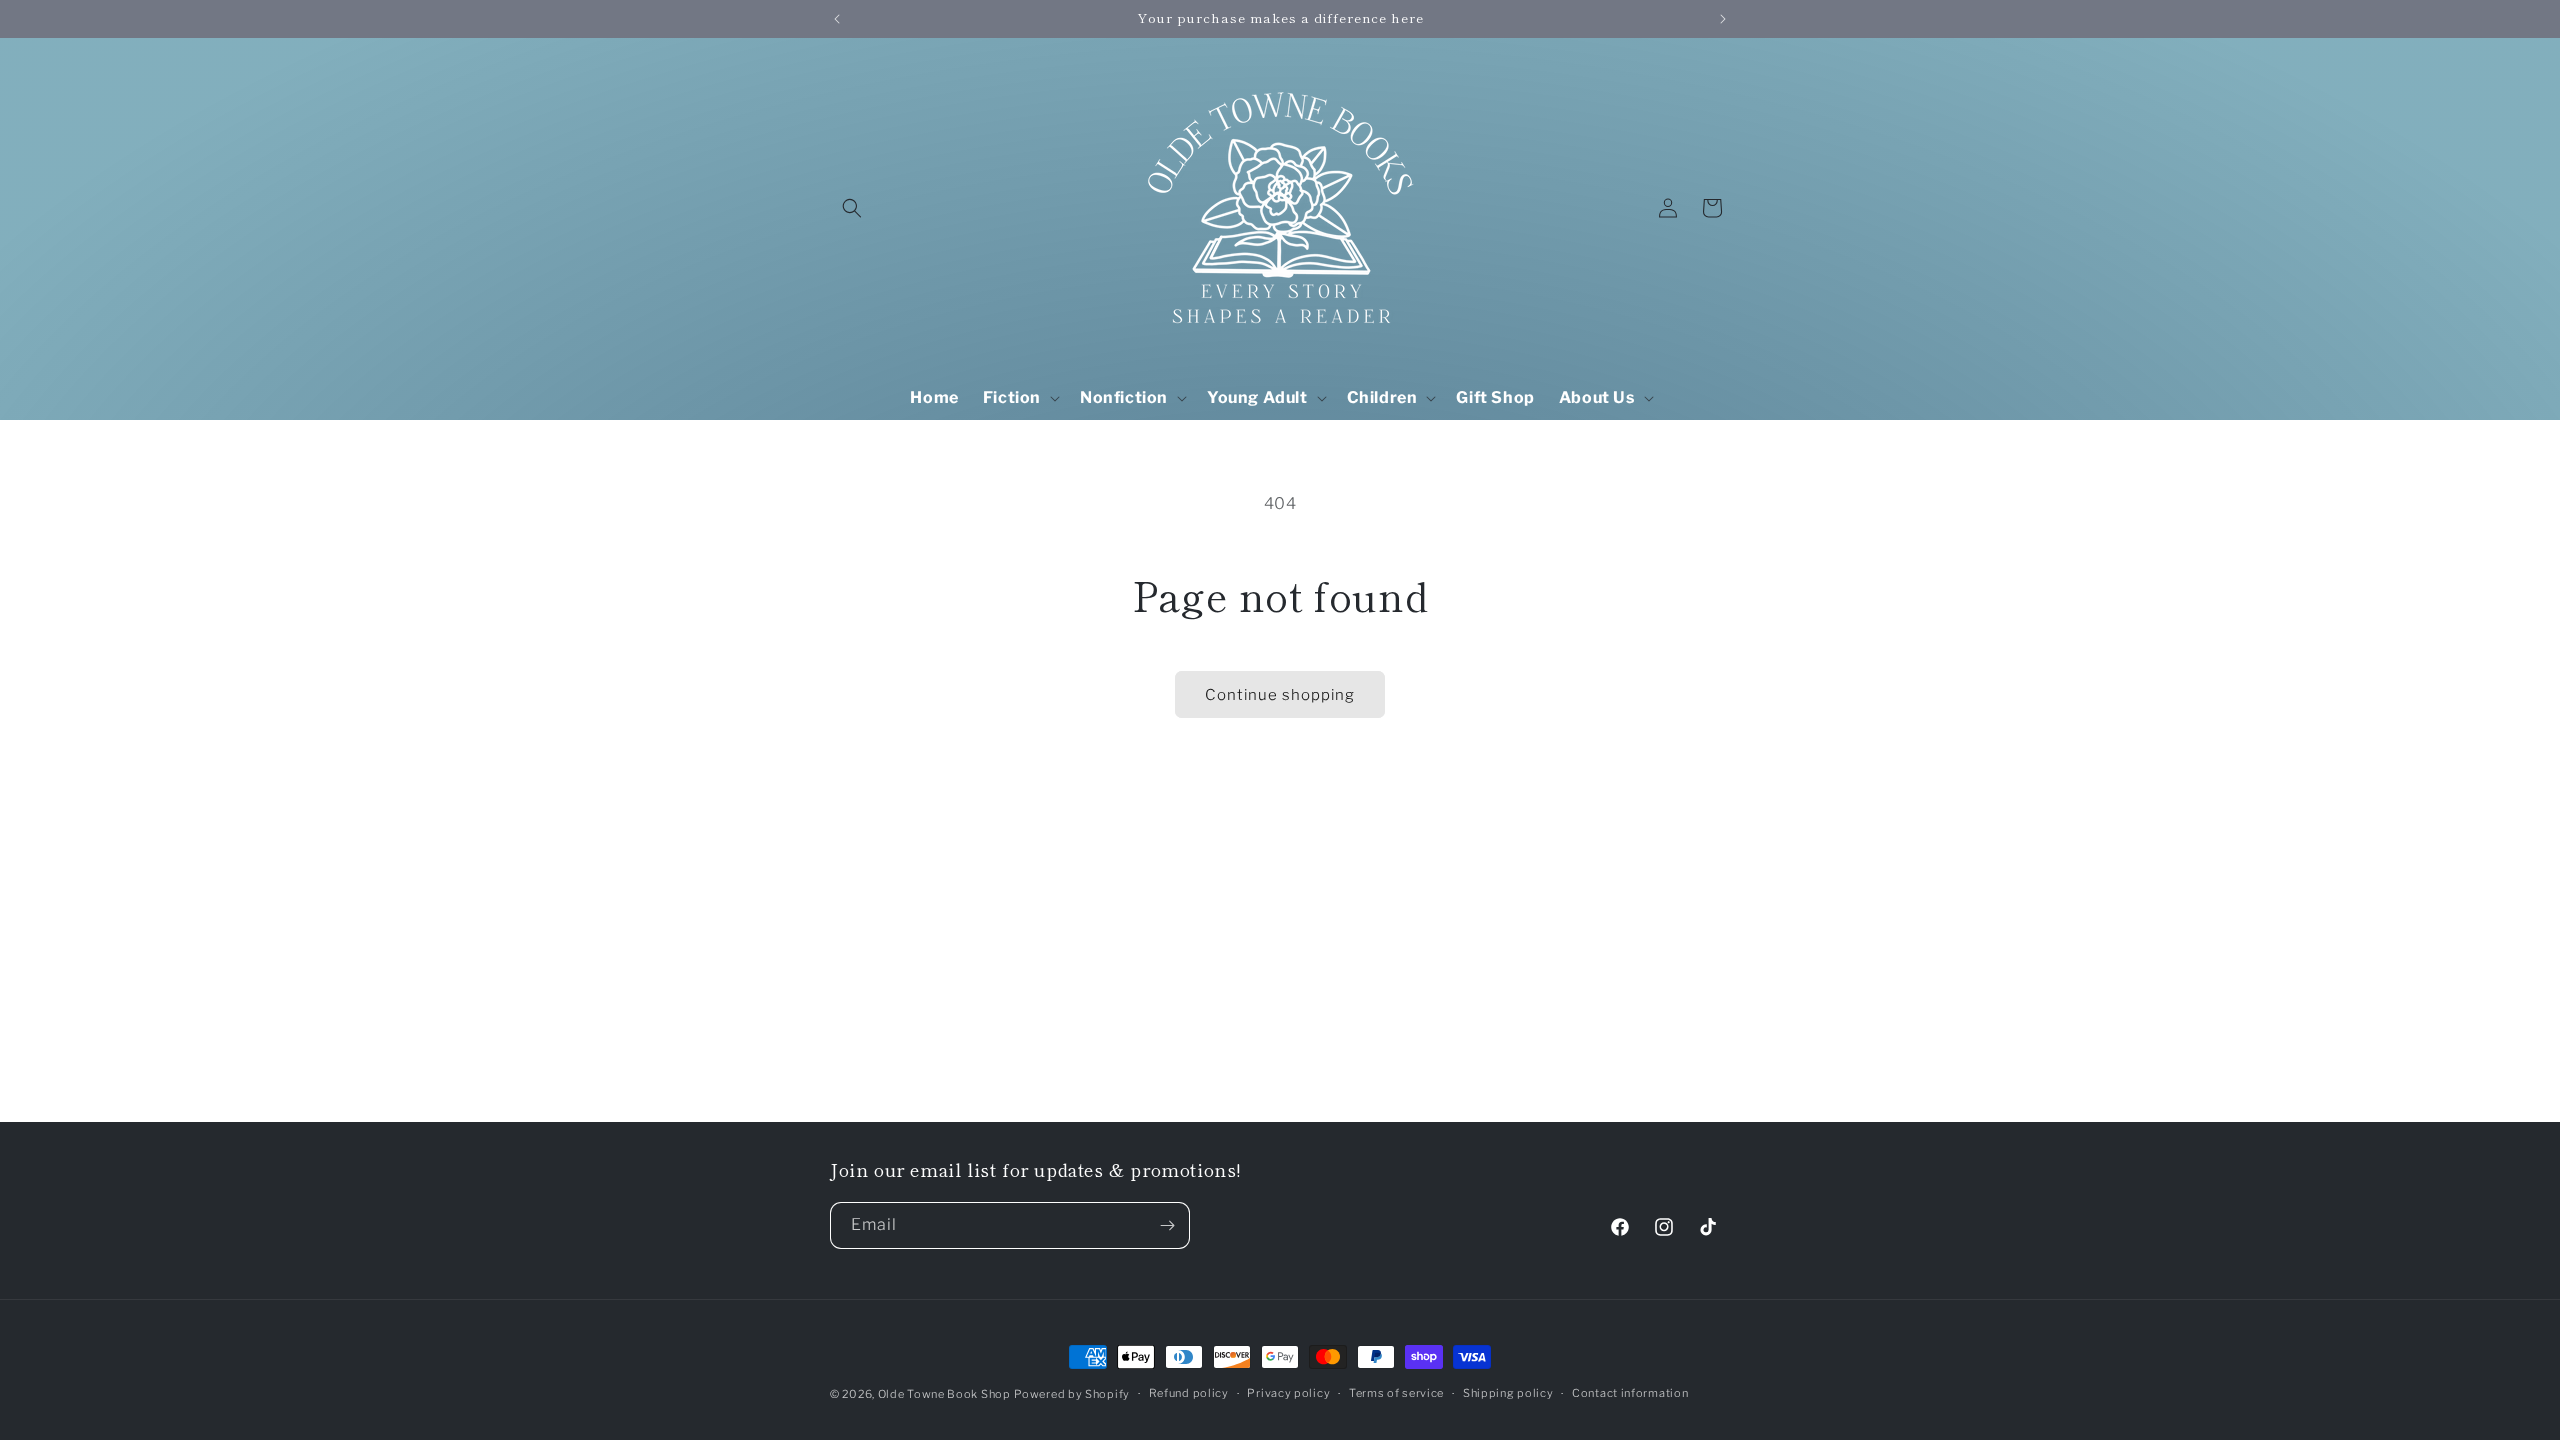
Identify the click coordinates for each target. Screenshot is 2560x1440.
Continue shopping (1280, 695)
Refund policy (1189, 1393)
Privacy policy (1288, 1393)
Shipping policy (1508, 1393)
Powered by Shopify (1072, 1394)
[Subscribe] (1167, 1225)
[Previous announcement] (837, 19)
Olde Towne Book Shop (944, 1394)
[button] (852, 208)
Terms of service (1396, 1393)
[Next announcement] (1723, 19)
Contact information (1630, 1393)
